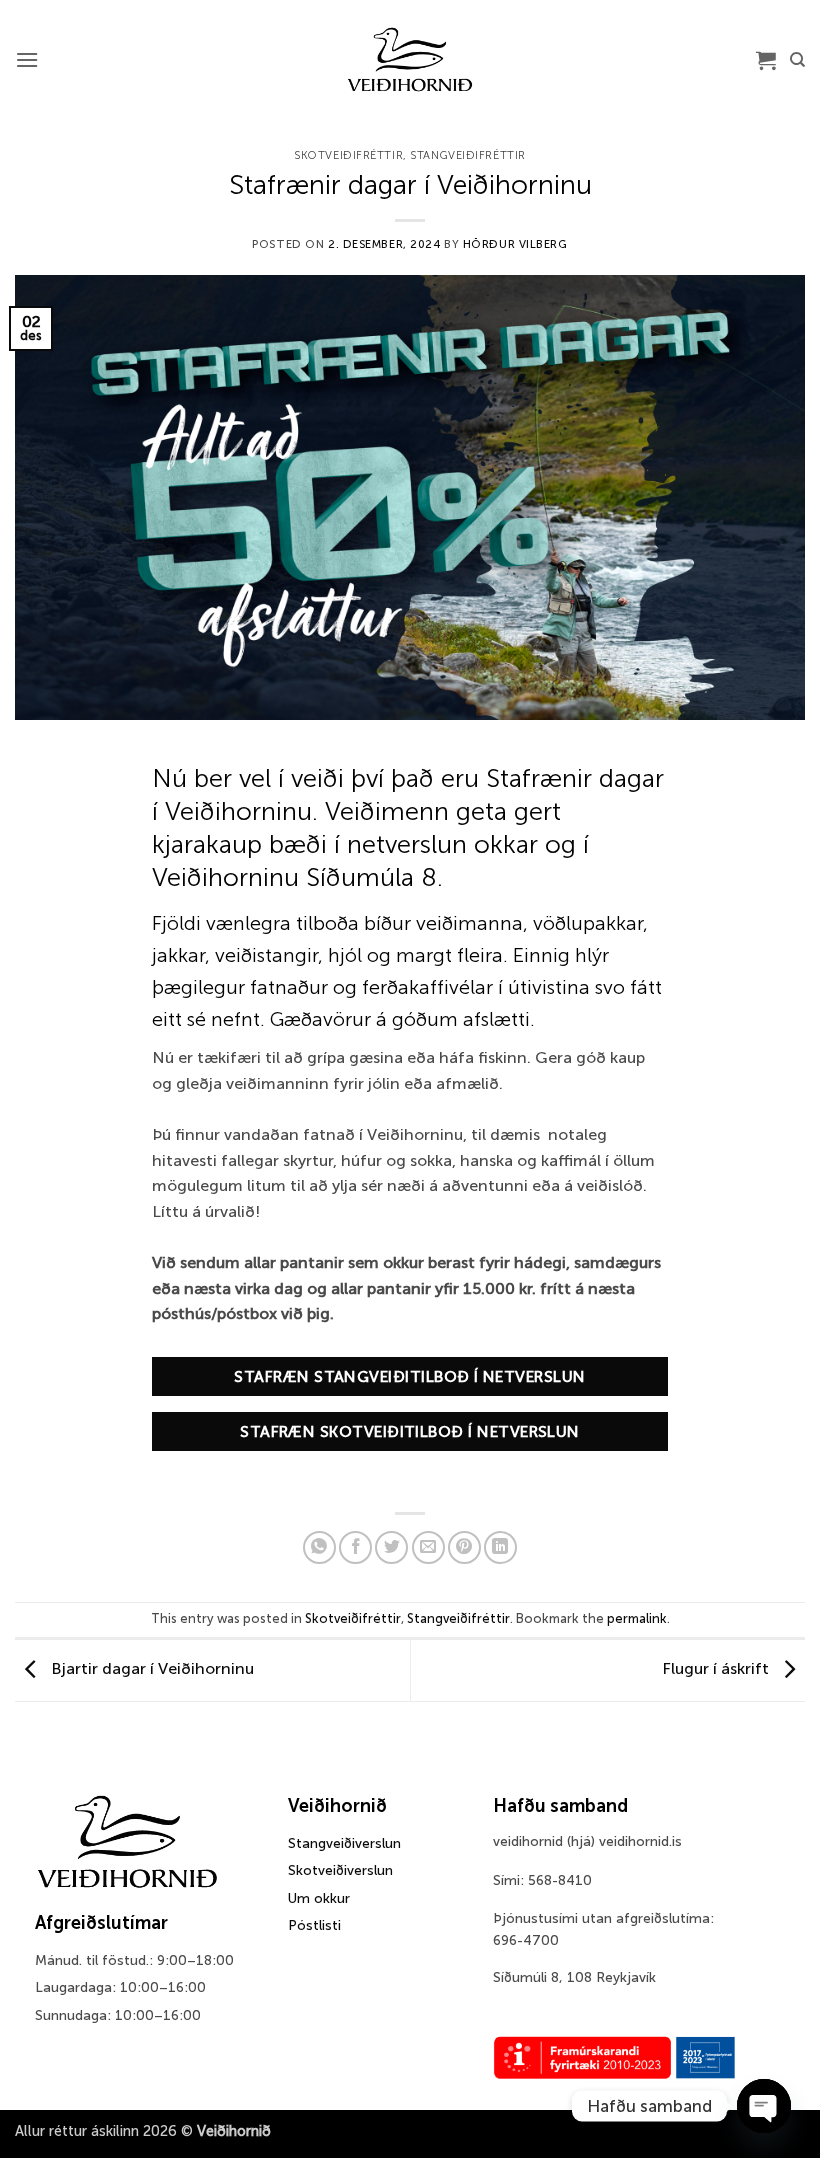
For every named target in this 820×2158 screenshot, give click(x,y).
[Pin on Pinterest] (464, 1547)
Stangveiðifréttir (468, 155)
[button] (27, 59)
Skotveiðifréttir (348, 155)
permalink (637, 1618)
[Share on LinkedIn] (500, 1547)
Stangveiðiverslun (344, 1843)
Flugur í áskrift (717, 1669)
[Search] (797, 60)
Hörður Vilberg (515, 244)
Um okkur (319, 1898)
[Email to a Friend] (428, 1547)
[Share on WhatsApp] (319, 1547)
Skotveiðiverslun (340, 1870)
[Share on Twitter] (391, 1547)
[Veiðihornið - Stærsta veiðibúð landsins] (410, 60)
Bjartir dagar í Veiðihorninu (150, 1669)
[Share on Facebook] (355, 1547)
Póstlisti (314, 1925)
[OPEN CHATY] (764, 2106)
